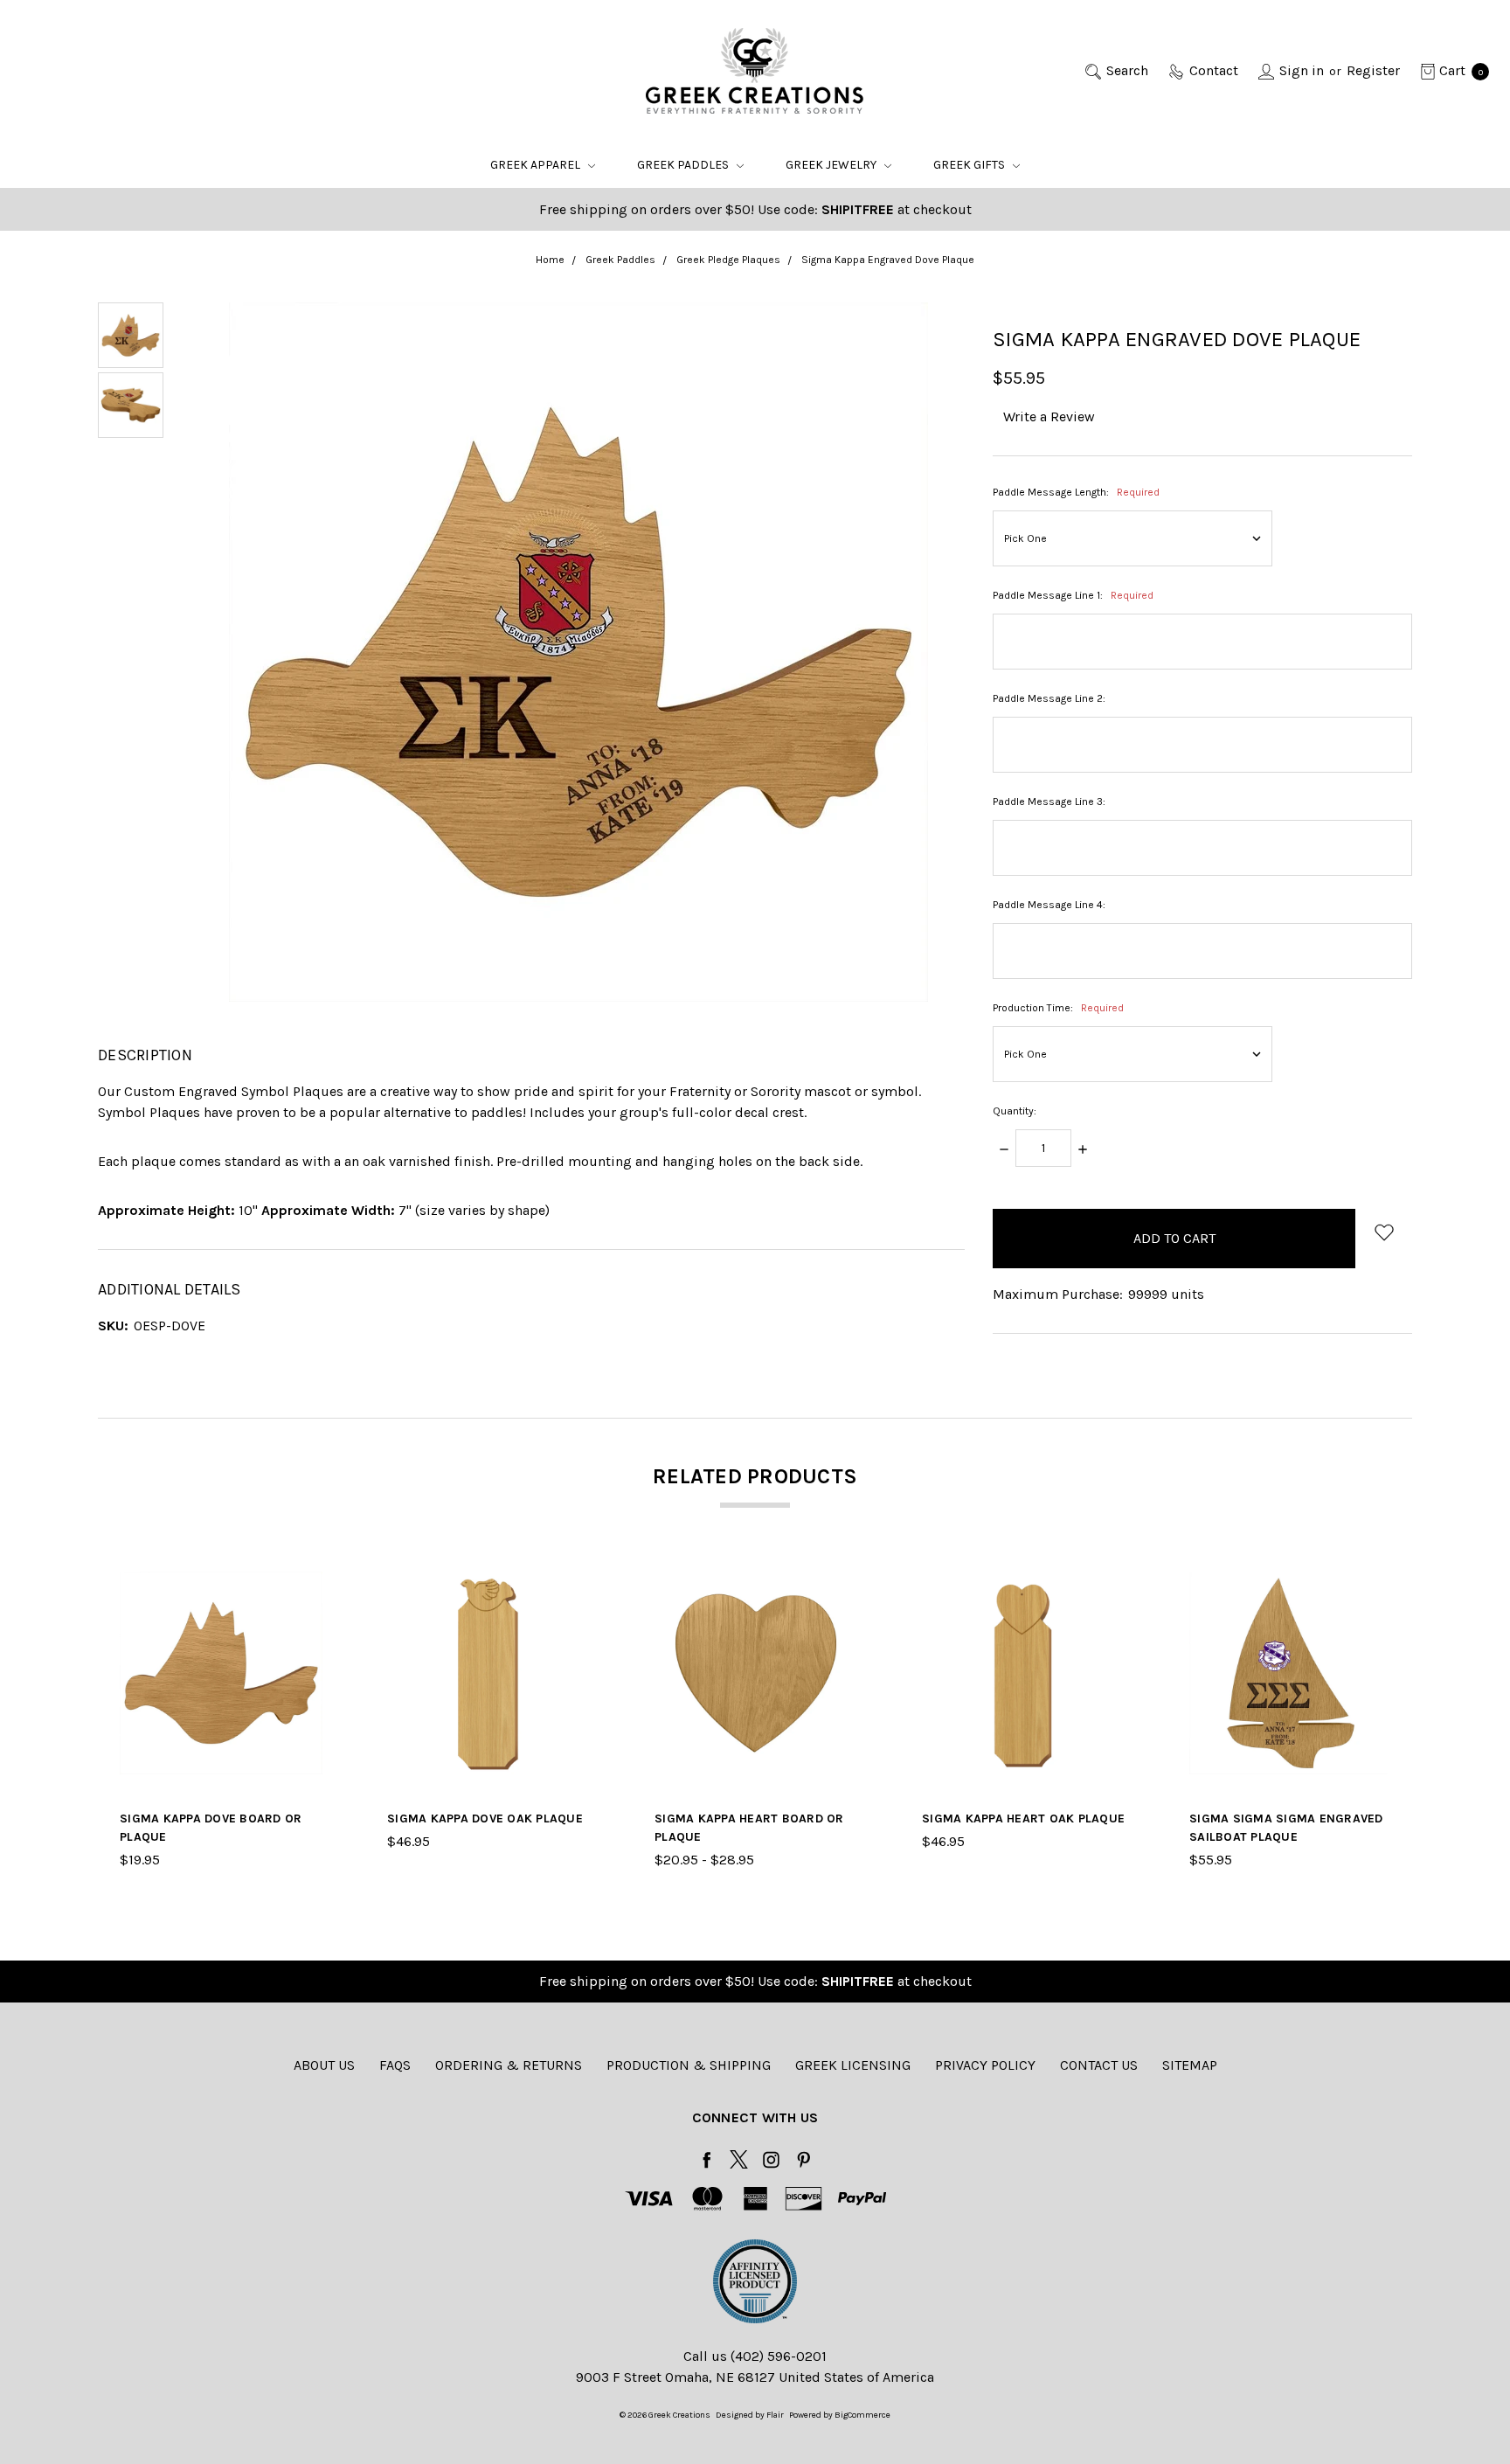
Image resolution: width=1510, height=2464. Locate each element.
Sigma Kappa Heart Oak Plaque (1023, 1819)
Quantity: (1015, 1111)
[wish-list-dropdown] (1384, 1232)
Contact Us (1099, 2065)
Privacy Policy (985, 2065)
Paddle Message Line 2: (1049, 698)
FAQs (395, 2065)
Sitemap (1190, 2065)
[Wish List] (312, 1622)
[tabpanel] (221, 1721)
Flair (775, 2415)
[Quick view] (312, 1582)
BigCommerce (862, 2415)
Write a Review (1049, 416)
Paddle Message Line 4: (1049, 905)
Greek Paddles (684, 165)
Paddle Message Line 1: (1073, 595)
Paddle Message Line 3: (1049, 802)
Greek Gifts (970, 165)
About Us (324, 2065)
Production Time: (1058, 1008)
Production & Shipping (689, 2065)
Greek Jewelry (832, 165)
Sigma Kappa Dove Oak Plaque (485, 1819)
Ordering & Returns (509, 2065)
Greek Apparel (537, 165)
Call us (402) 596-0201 (755, 2356)
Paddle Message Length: (1076, 492)
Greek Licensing (853, 2065)
